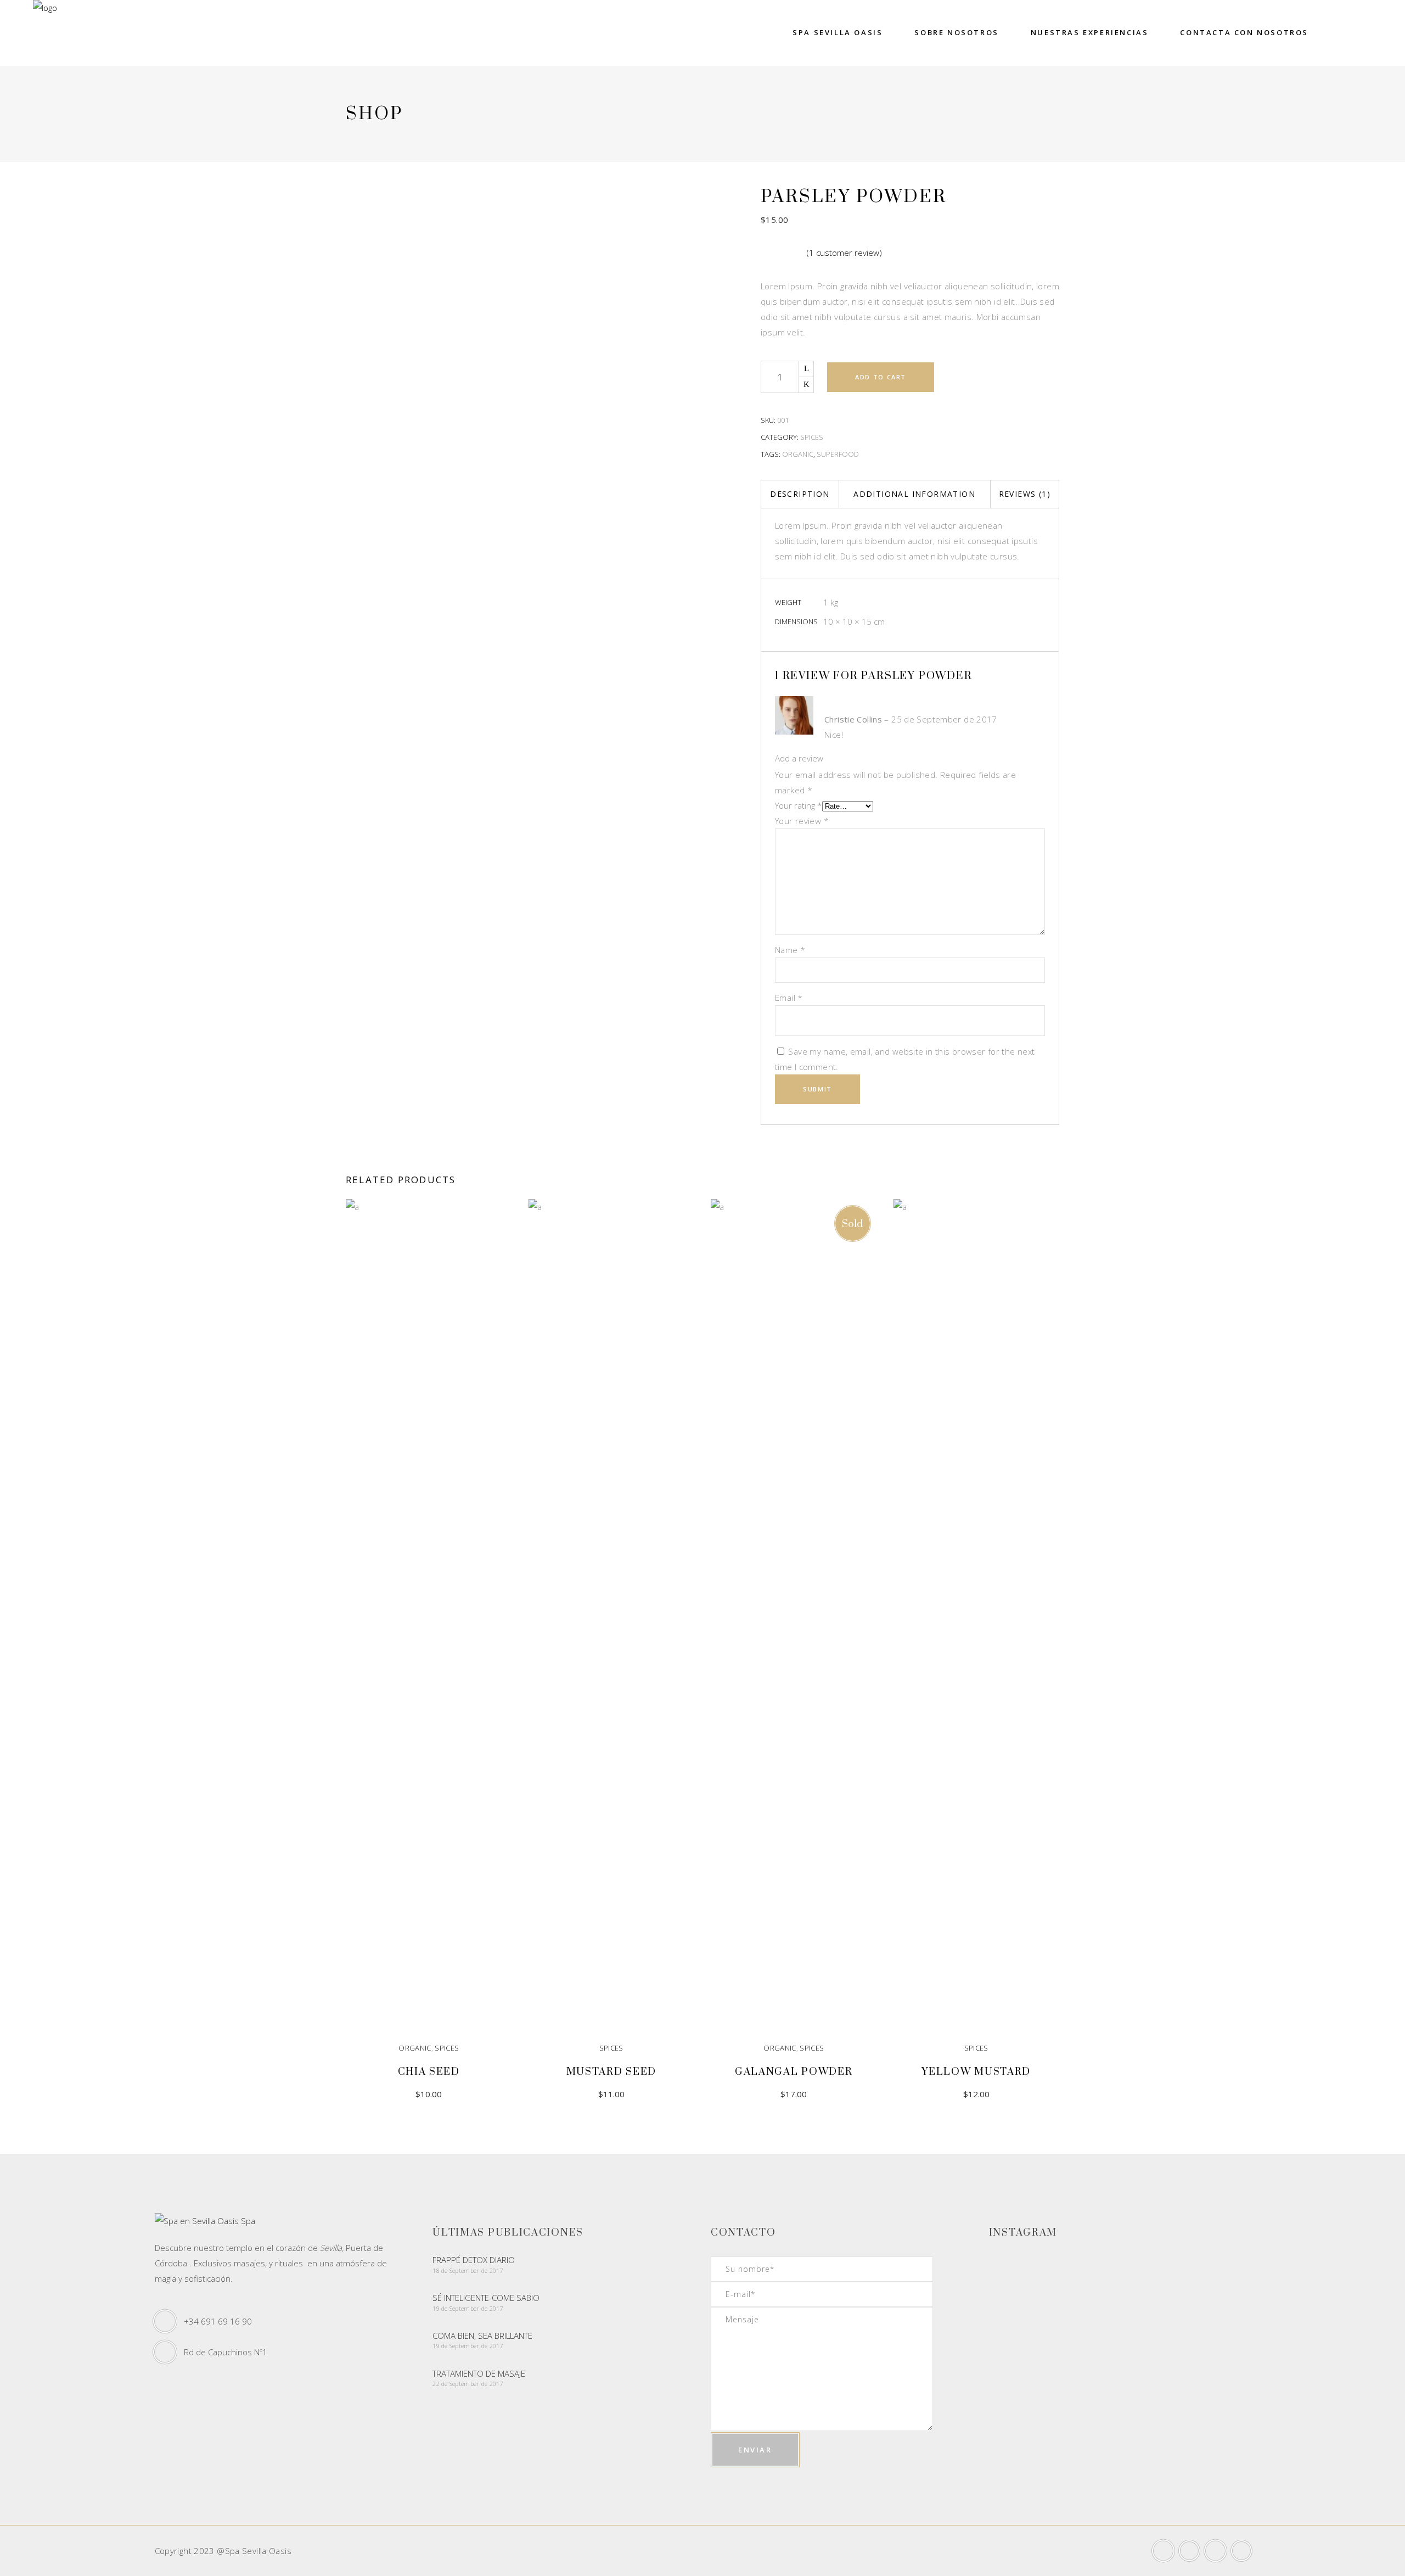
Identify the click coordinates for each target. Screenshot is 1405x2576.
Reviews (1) (1025, 494)
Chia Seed (429, 2072)
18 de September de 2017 (468, 2270)
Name (790, 950)
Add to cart (881, 377)
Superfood (838, 454)
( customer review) (844, 253)
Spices (812, 437)
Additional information (914, 494)
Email (789, 998)
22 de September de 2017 (468, 2384)
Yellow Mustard (976, 2072)
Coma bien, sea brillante (482, 2336)
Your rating (799, 805)
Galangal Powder (794, 2072)
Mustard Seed (611, 2072)
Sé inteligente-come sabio (486, 2298)
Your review (802, 821)
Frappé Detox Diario (474, 2260)
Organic (798, 454)
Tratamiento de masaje (479, 2373)
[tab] (800, 494)
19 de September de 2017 (468, 2308)
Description (800, 494)
